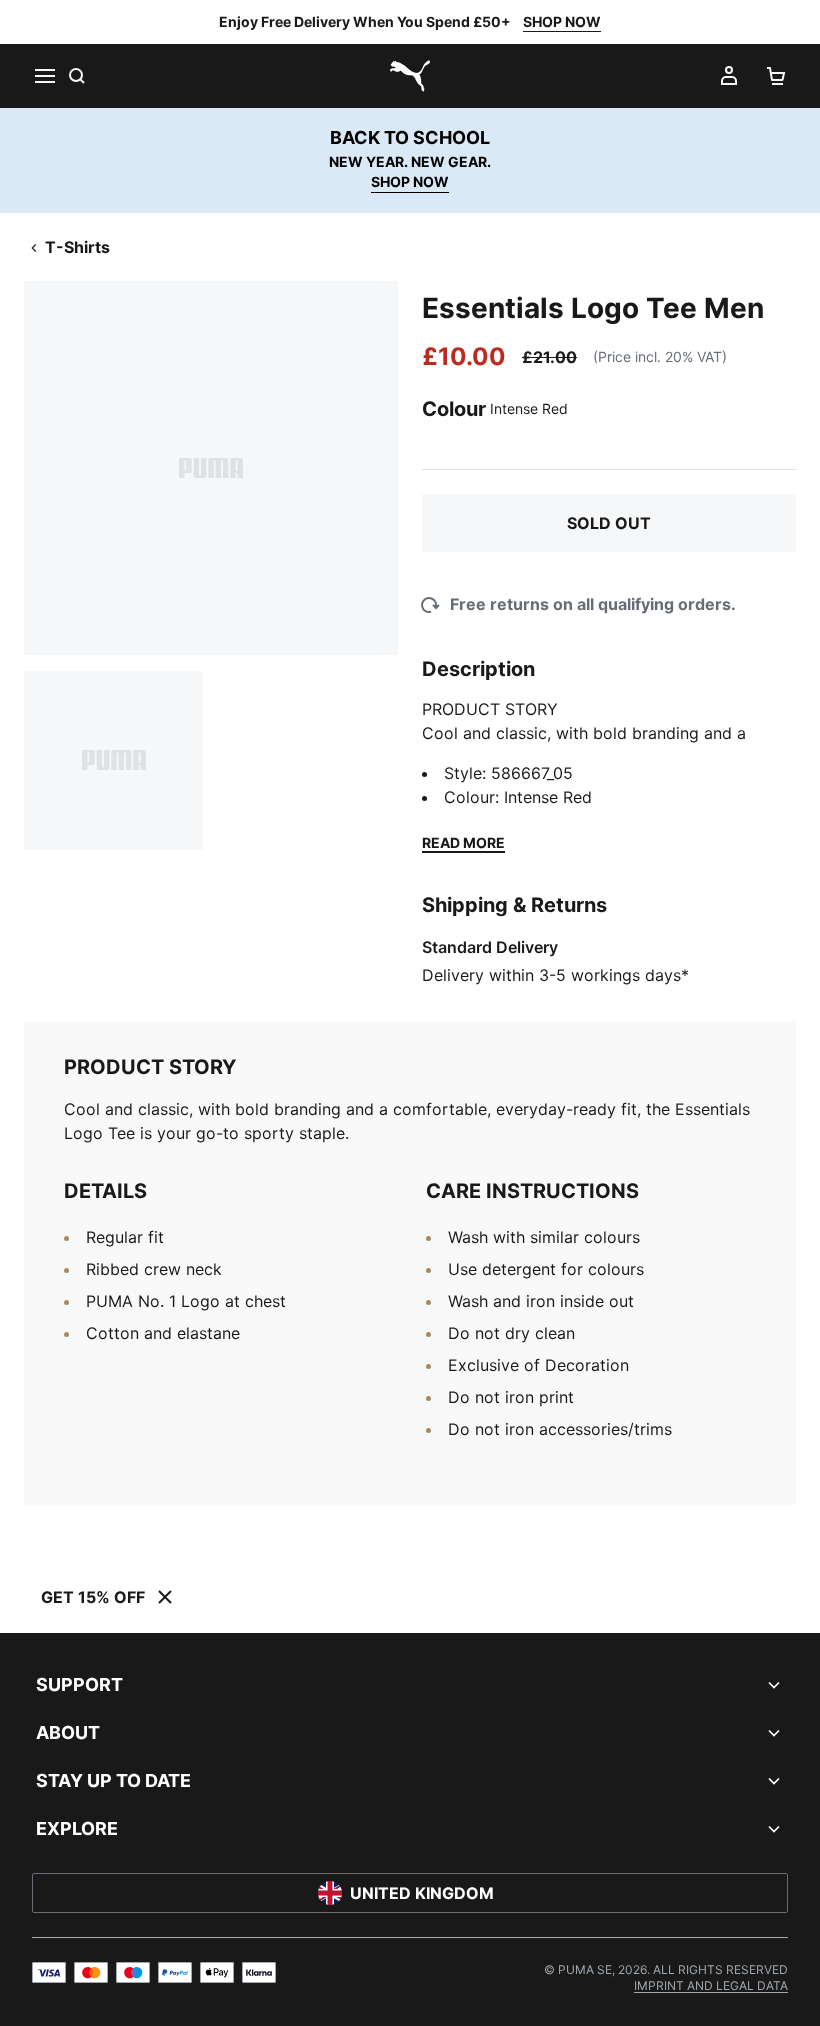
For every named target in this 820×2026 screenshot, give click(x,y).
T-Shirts (77, 247)
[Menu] (44, 76)
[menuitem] (711, 1985)
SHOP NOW (562, 21)
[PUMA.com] (410, 76)
